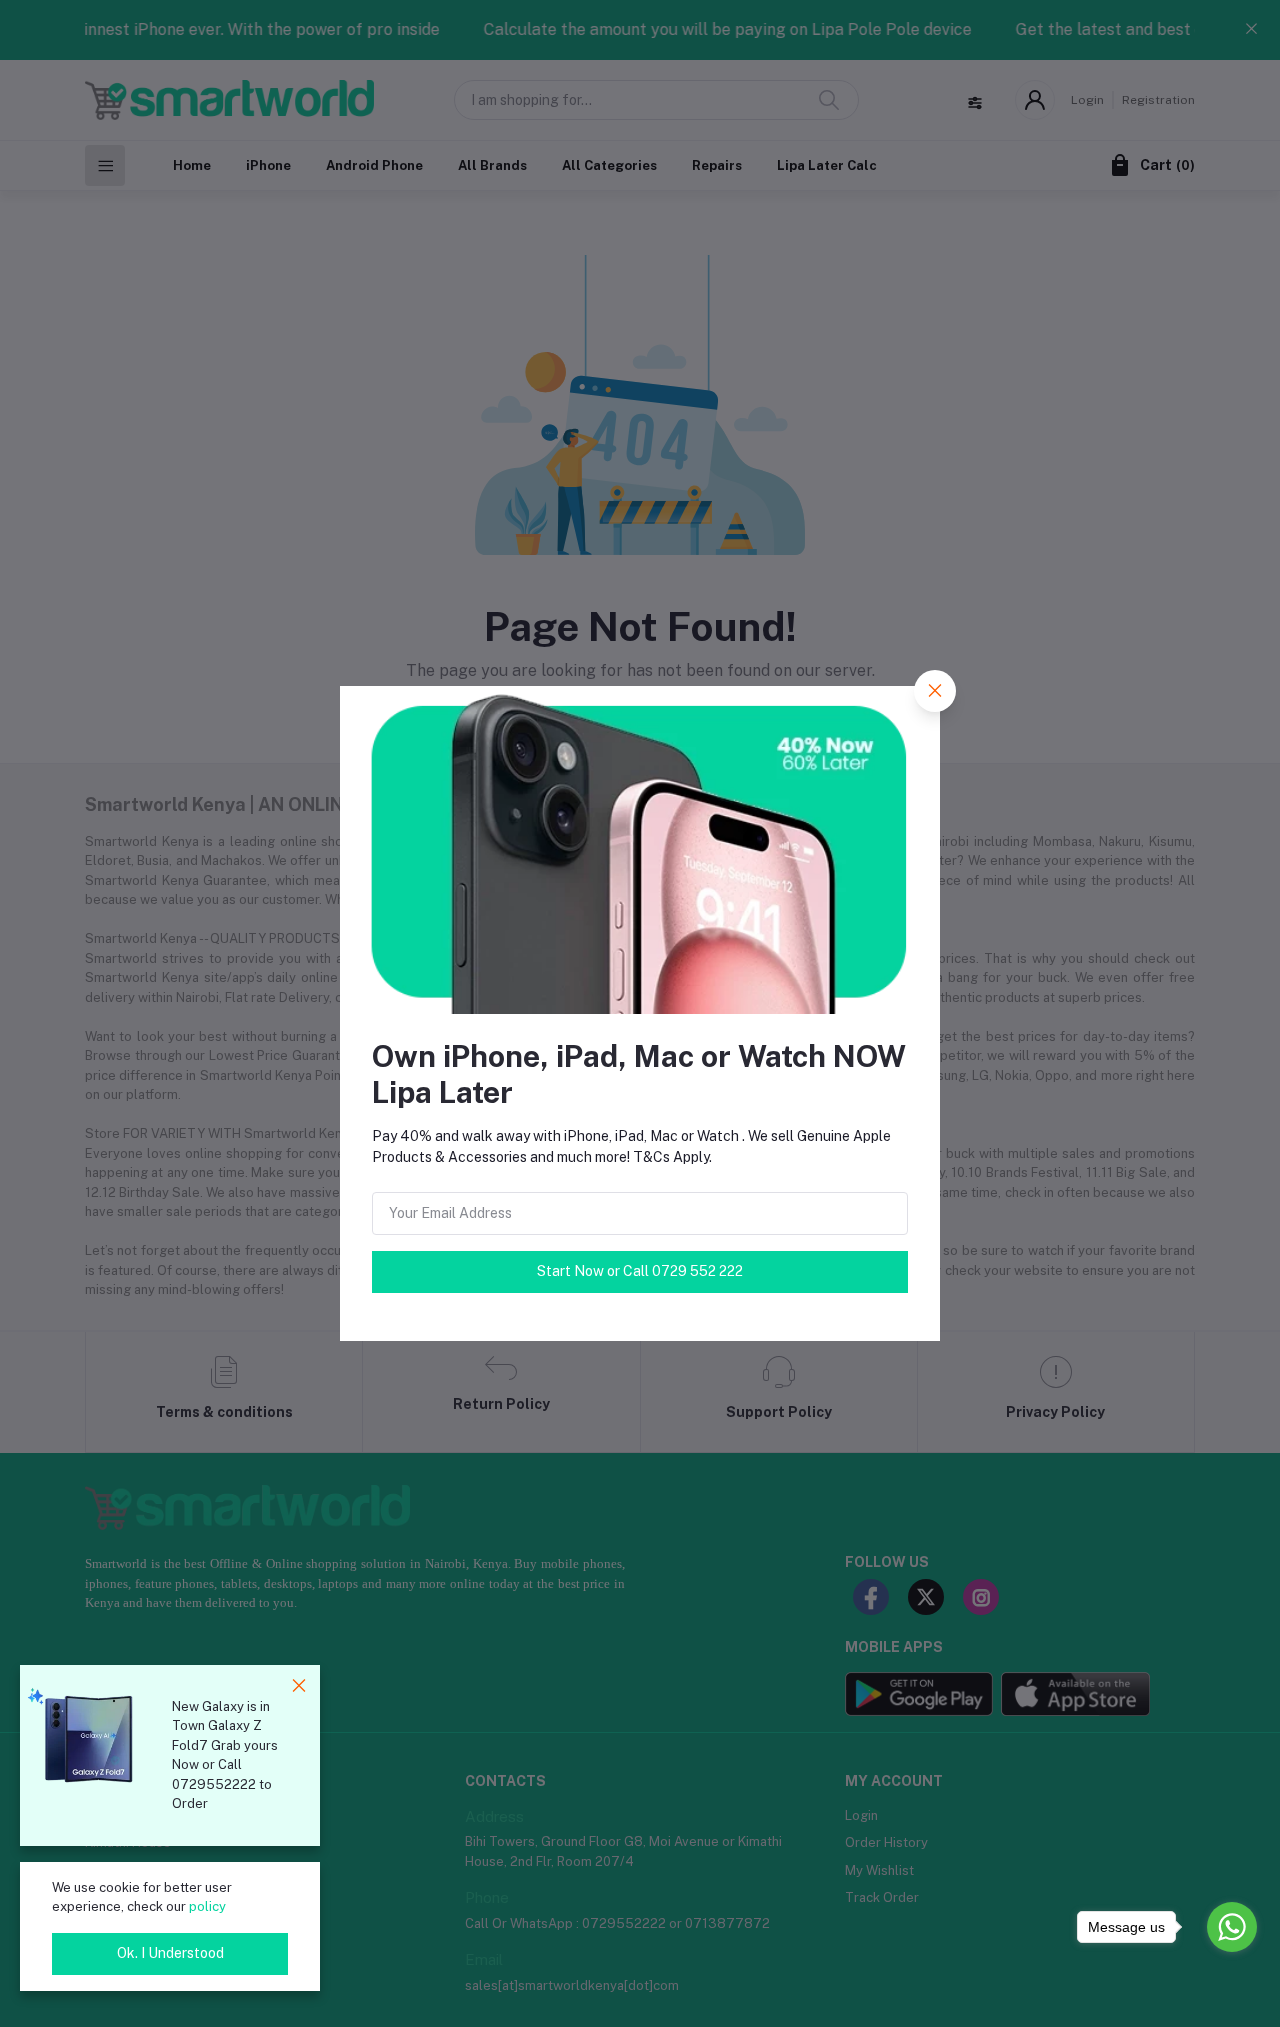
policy (207, 1906)
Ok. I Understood (170, 1953)
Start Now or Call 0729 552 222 (640, 1271)
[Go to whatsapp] (1232, 1927)
